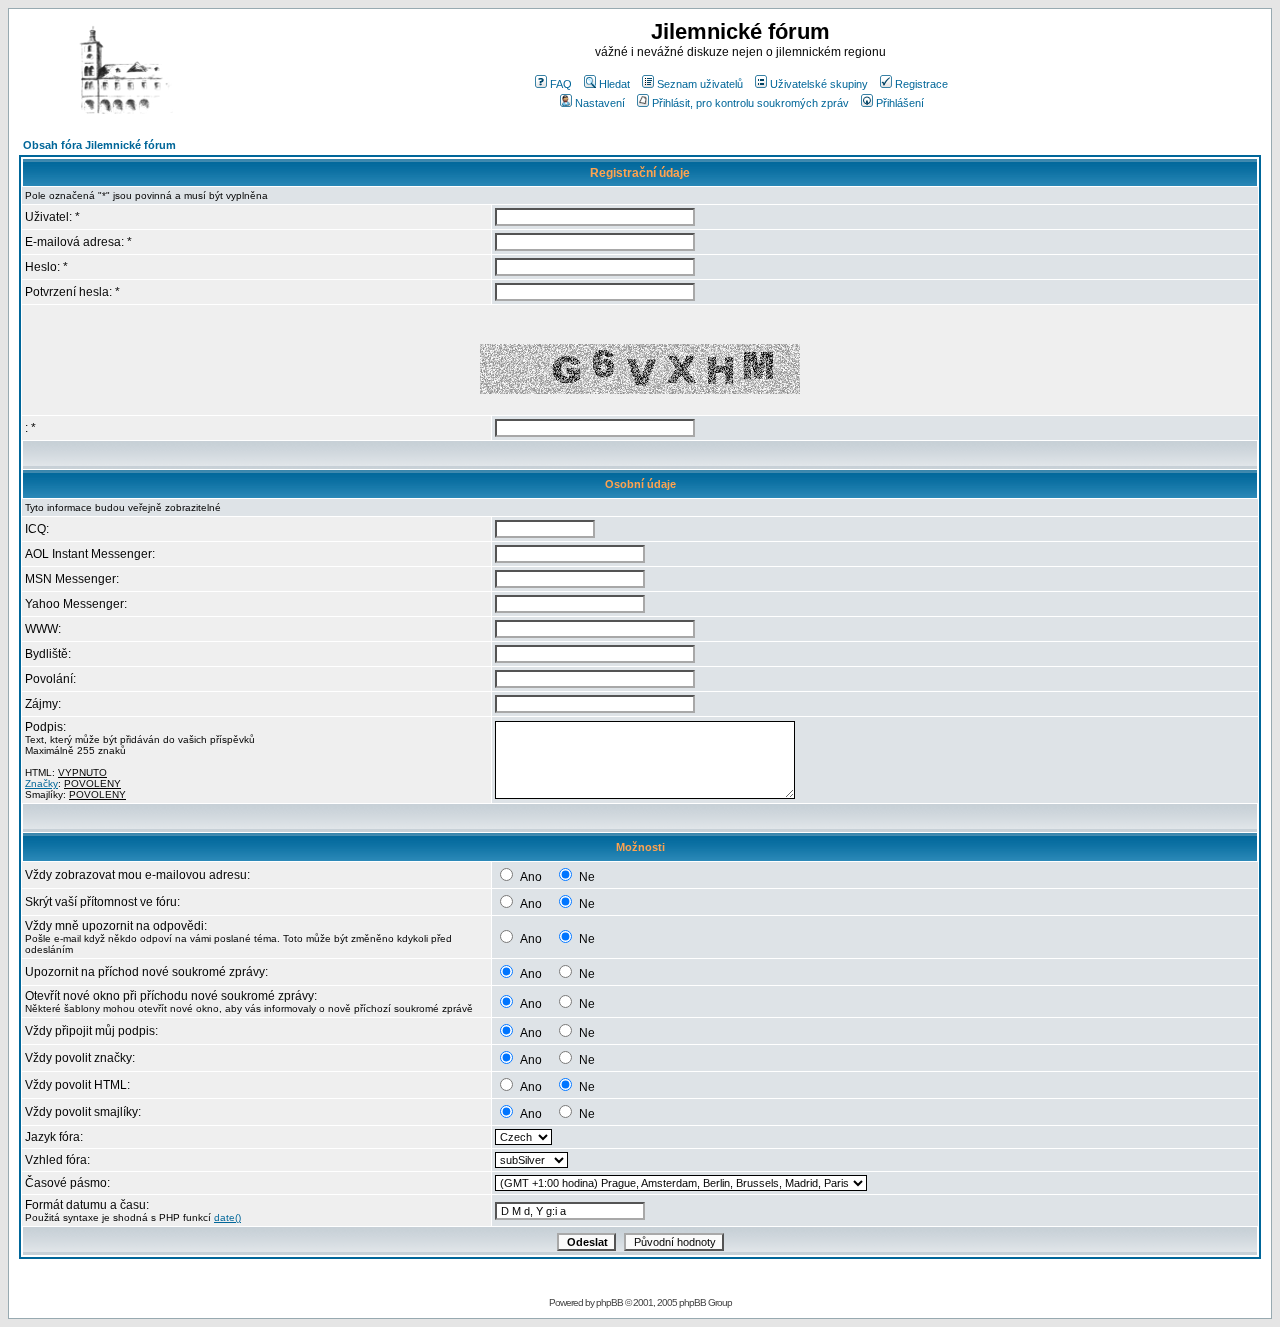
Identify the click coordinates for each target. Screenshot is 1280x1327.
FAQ (561, 84)
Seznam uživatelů (700, 84)
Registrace (921, 84)
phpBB (609, 1302)
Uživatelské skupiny (819, 84)
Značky (41, 783)
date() (227, 1217)
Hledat (614, 84)
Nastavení (600, 103)
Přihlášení (900, 103)
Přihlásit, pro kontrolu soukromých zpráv (750, 103)
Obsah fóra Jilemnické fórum (99, 145)
